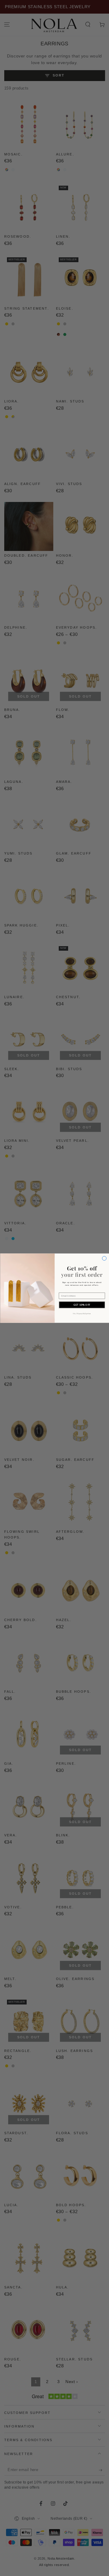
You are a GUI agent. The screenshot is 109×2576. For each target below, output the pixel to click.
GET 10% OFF (82, 1305)
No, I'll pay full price (82, 1313)
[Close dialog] (104, 1258)
